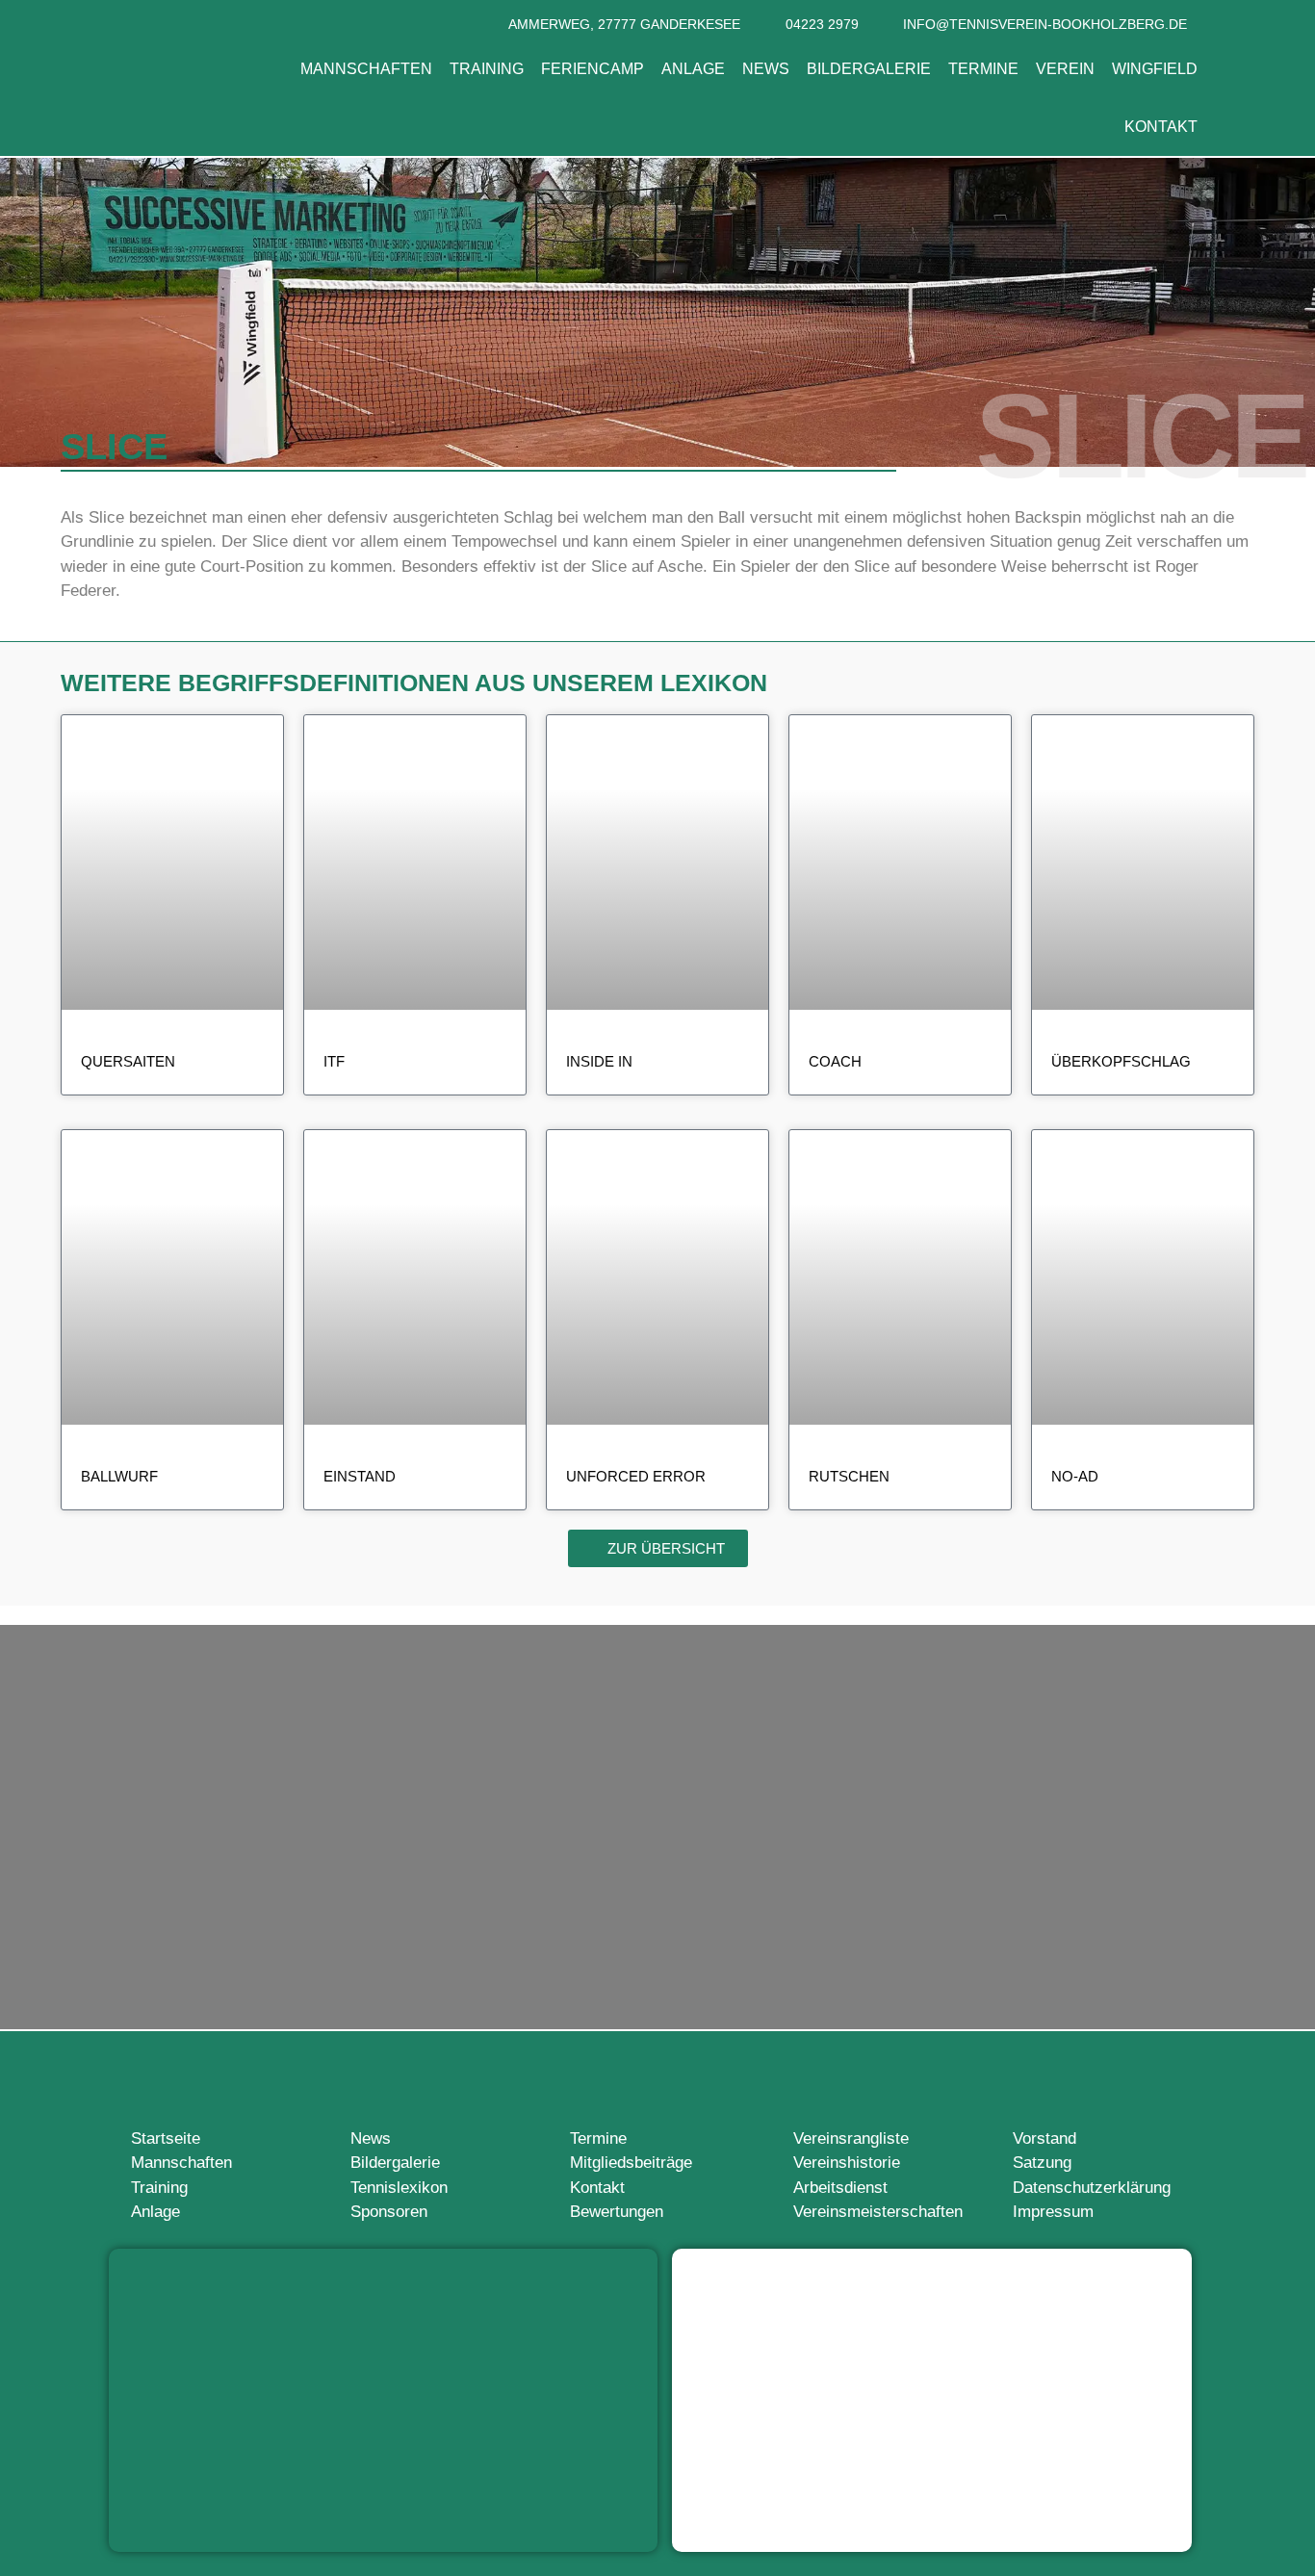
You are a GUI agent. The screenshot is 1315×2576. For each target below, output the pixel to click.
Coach (835, 1061)
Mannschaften (366, 69)
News (766, 69)
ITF (334, 1061)
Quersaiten (128, 1061)
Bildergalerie (869, 69)
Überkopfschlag (1121, 1061)
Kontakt (1161, 127)
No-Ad (1075, 1476)
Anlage (693, 69)
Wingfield (1155, 69)
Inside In (599, 1061)
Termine (983, 69)
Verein (1065, 69)
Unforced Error (636, 1476)
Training (487, 69)
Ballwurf (119, 1476)
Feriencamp (593, 69)
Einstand (360, 1476)
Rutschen (849, 1476)
